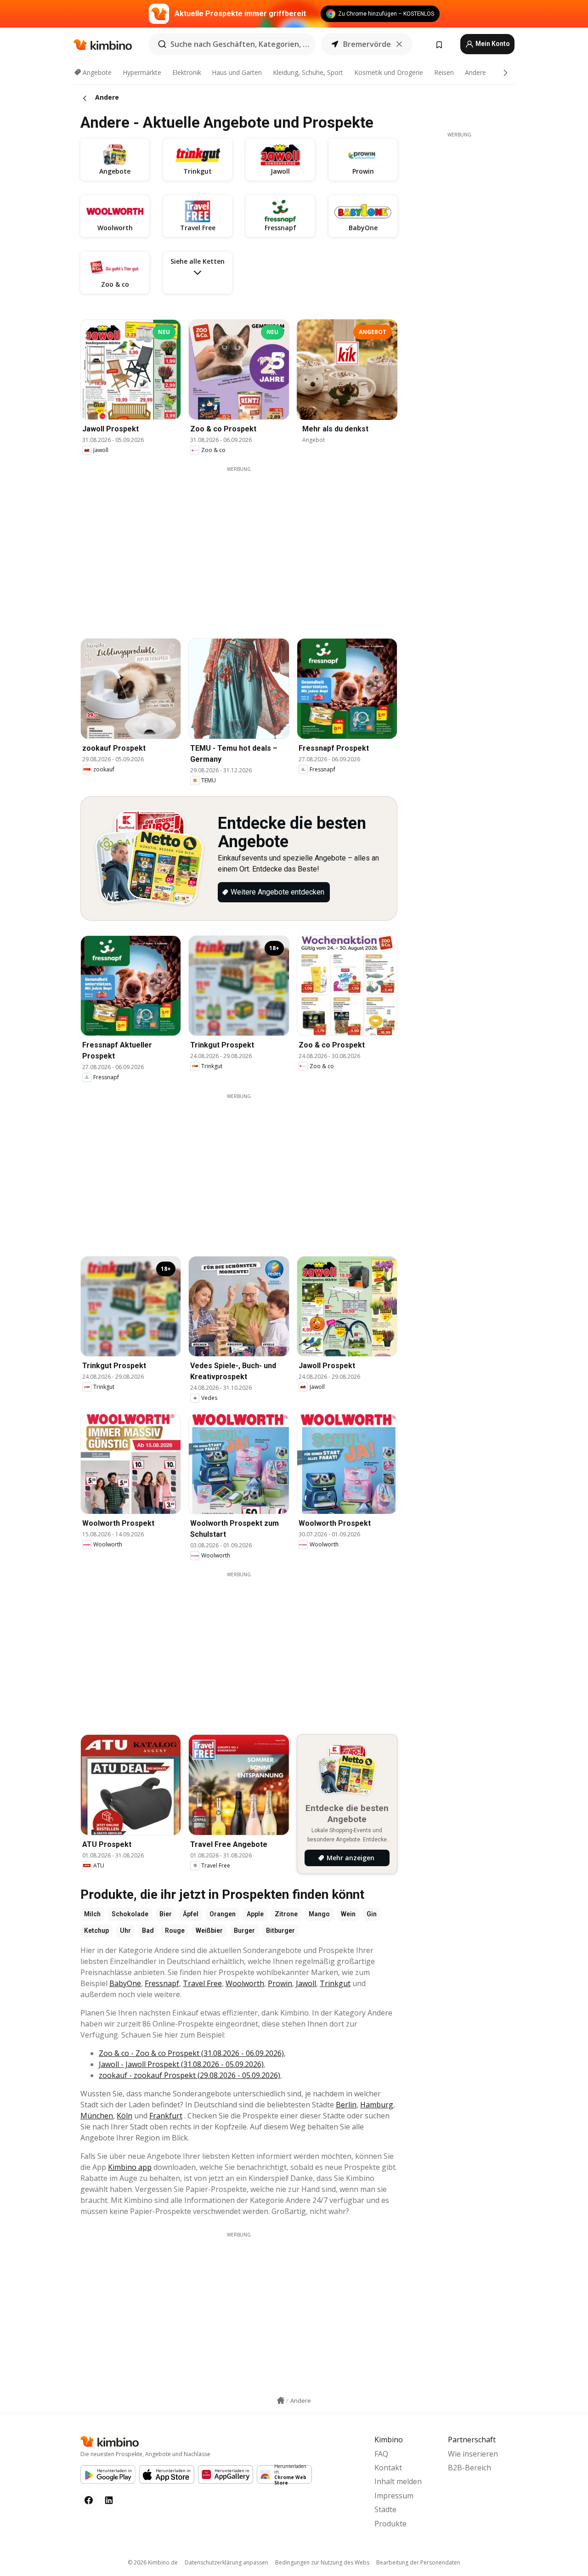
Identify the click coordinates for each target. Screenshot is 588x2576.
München (97, 2116)
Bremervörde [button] (367, 44)
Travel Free (202, 1983)
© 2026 (153, 2562)
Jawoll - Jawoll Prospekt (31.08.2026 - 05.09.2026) (181, 2064)
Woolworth (245, 1983)
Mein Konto (492, 44)
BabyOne (125, 1983)
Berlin (346, 2105)
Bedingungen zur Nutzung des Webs (322, 2562)
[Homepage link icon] (281, 2400)
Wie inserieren (473, 2454)
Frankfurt (166, 2116)
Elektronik (187, 72)
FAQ (381, 2454)
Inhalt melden (398, 2481)
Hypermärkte (142, 72)
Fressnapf (162, 1983)
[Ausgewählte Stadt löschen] (399, 44)
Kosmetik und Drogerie (389, 72)
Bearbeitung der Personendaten (418, 2562)
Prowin (280, 1983)
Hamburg (377, 2105)
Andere (475, 72)
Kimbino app (130, 2167)
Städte (385, 2509)
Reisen (444, 72)
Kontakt (388, 2468)
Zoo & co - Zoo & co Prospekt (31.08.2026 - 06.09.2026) (191, 2053)
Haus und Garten (237, 72)
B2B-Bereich (469, 2468)
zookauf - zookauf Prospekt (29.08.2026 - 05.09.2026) (189, 2075)
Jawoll (306, 1983)
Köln (124, 2116)
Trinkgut (335, 1983)
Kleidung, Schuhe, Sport (308, 72)
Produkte (390, 2524)
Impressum (394, 2496)
